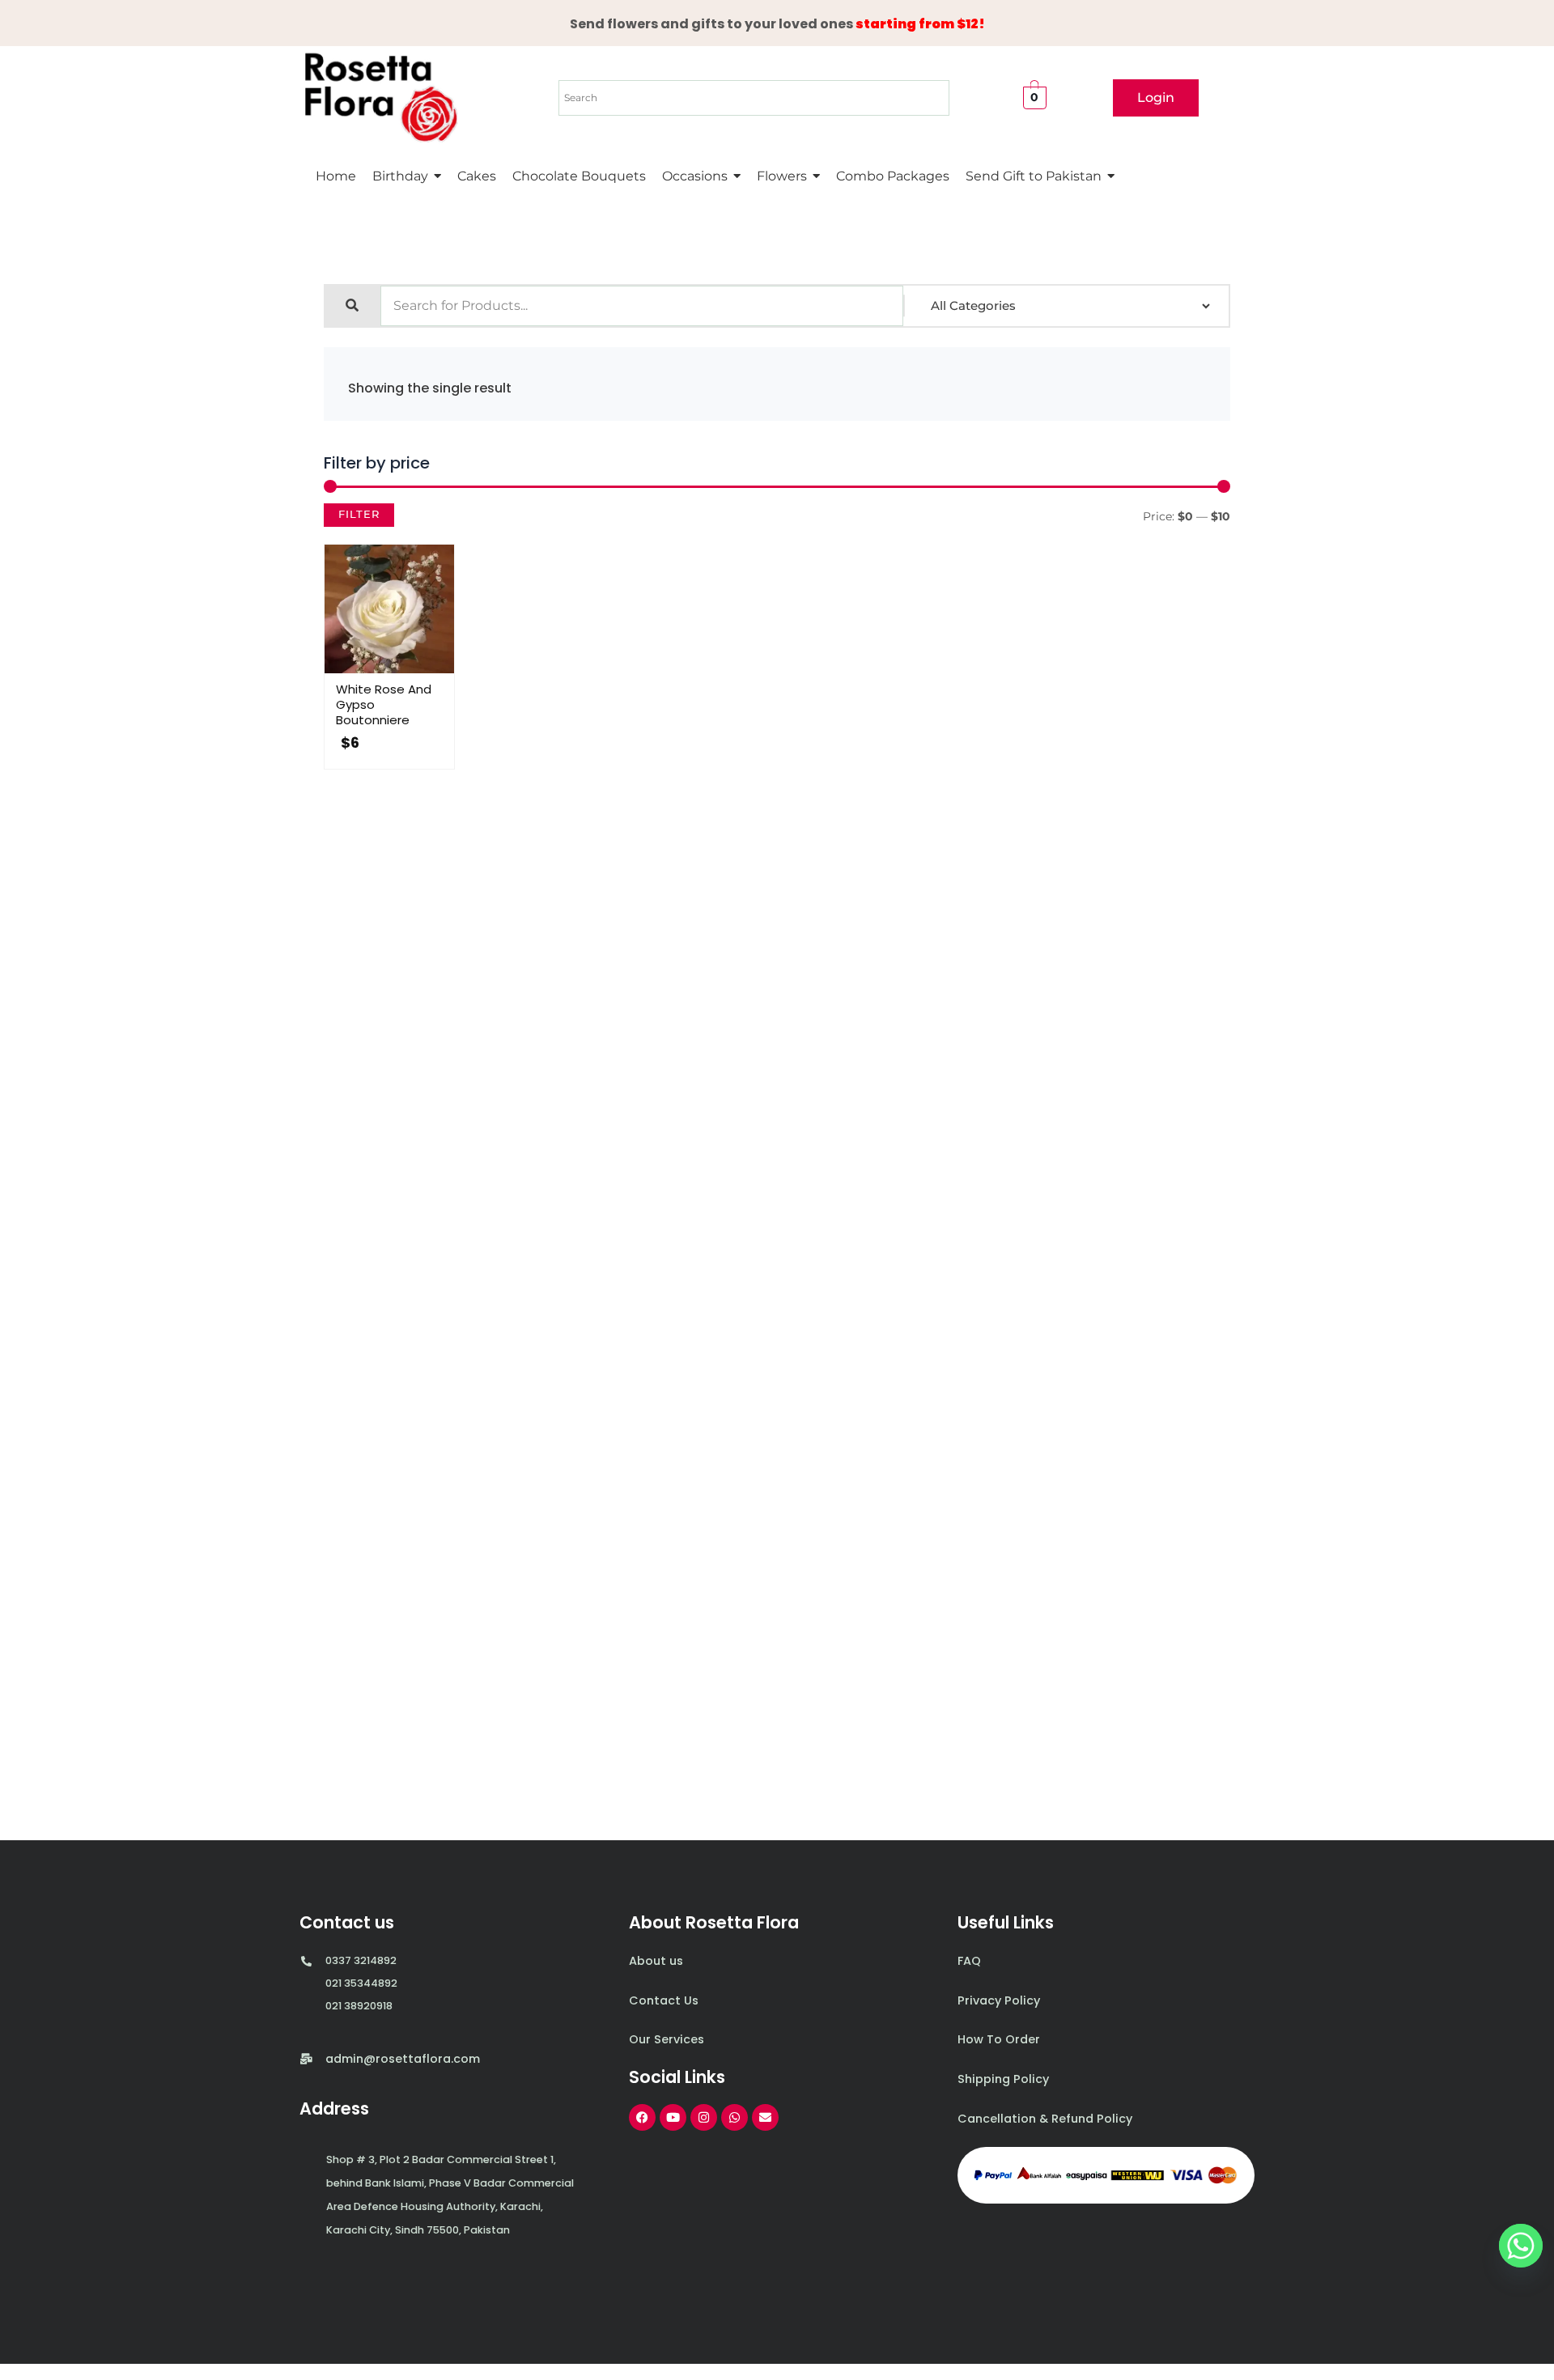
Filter (359, 514)
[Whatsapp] (1521, 2246)
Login (1156, 98)
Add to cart (405, 669)
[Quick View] (372, 669)
